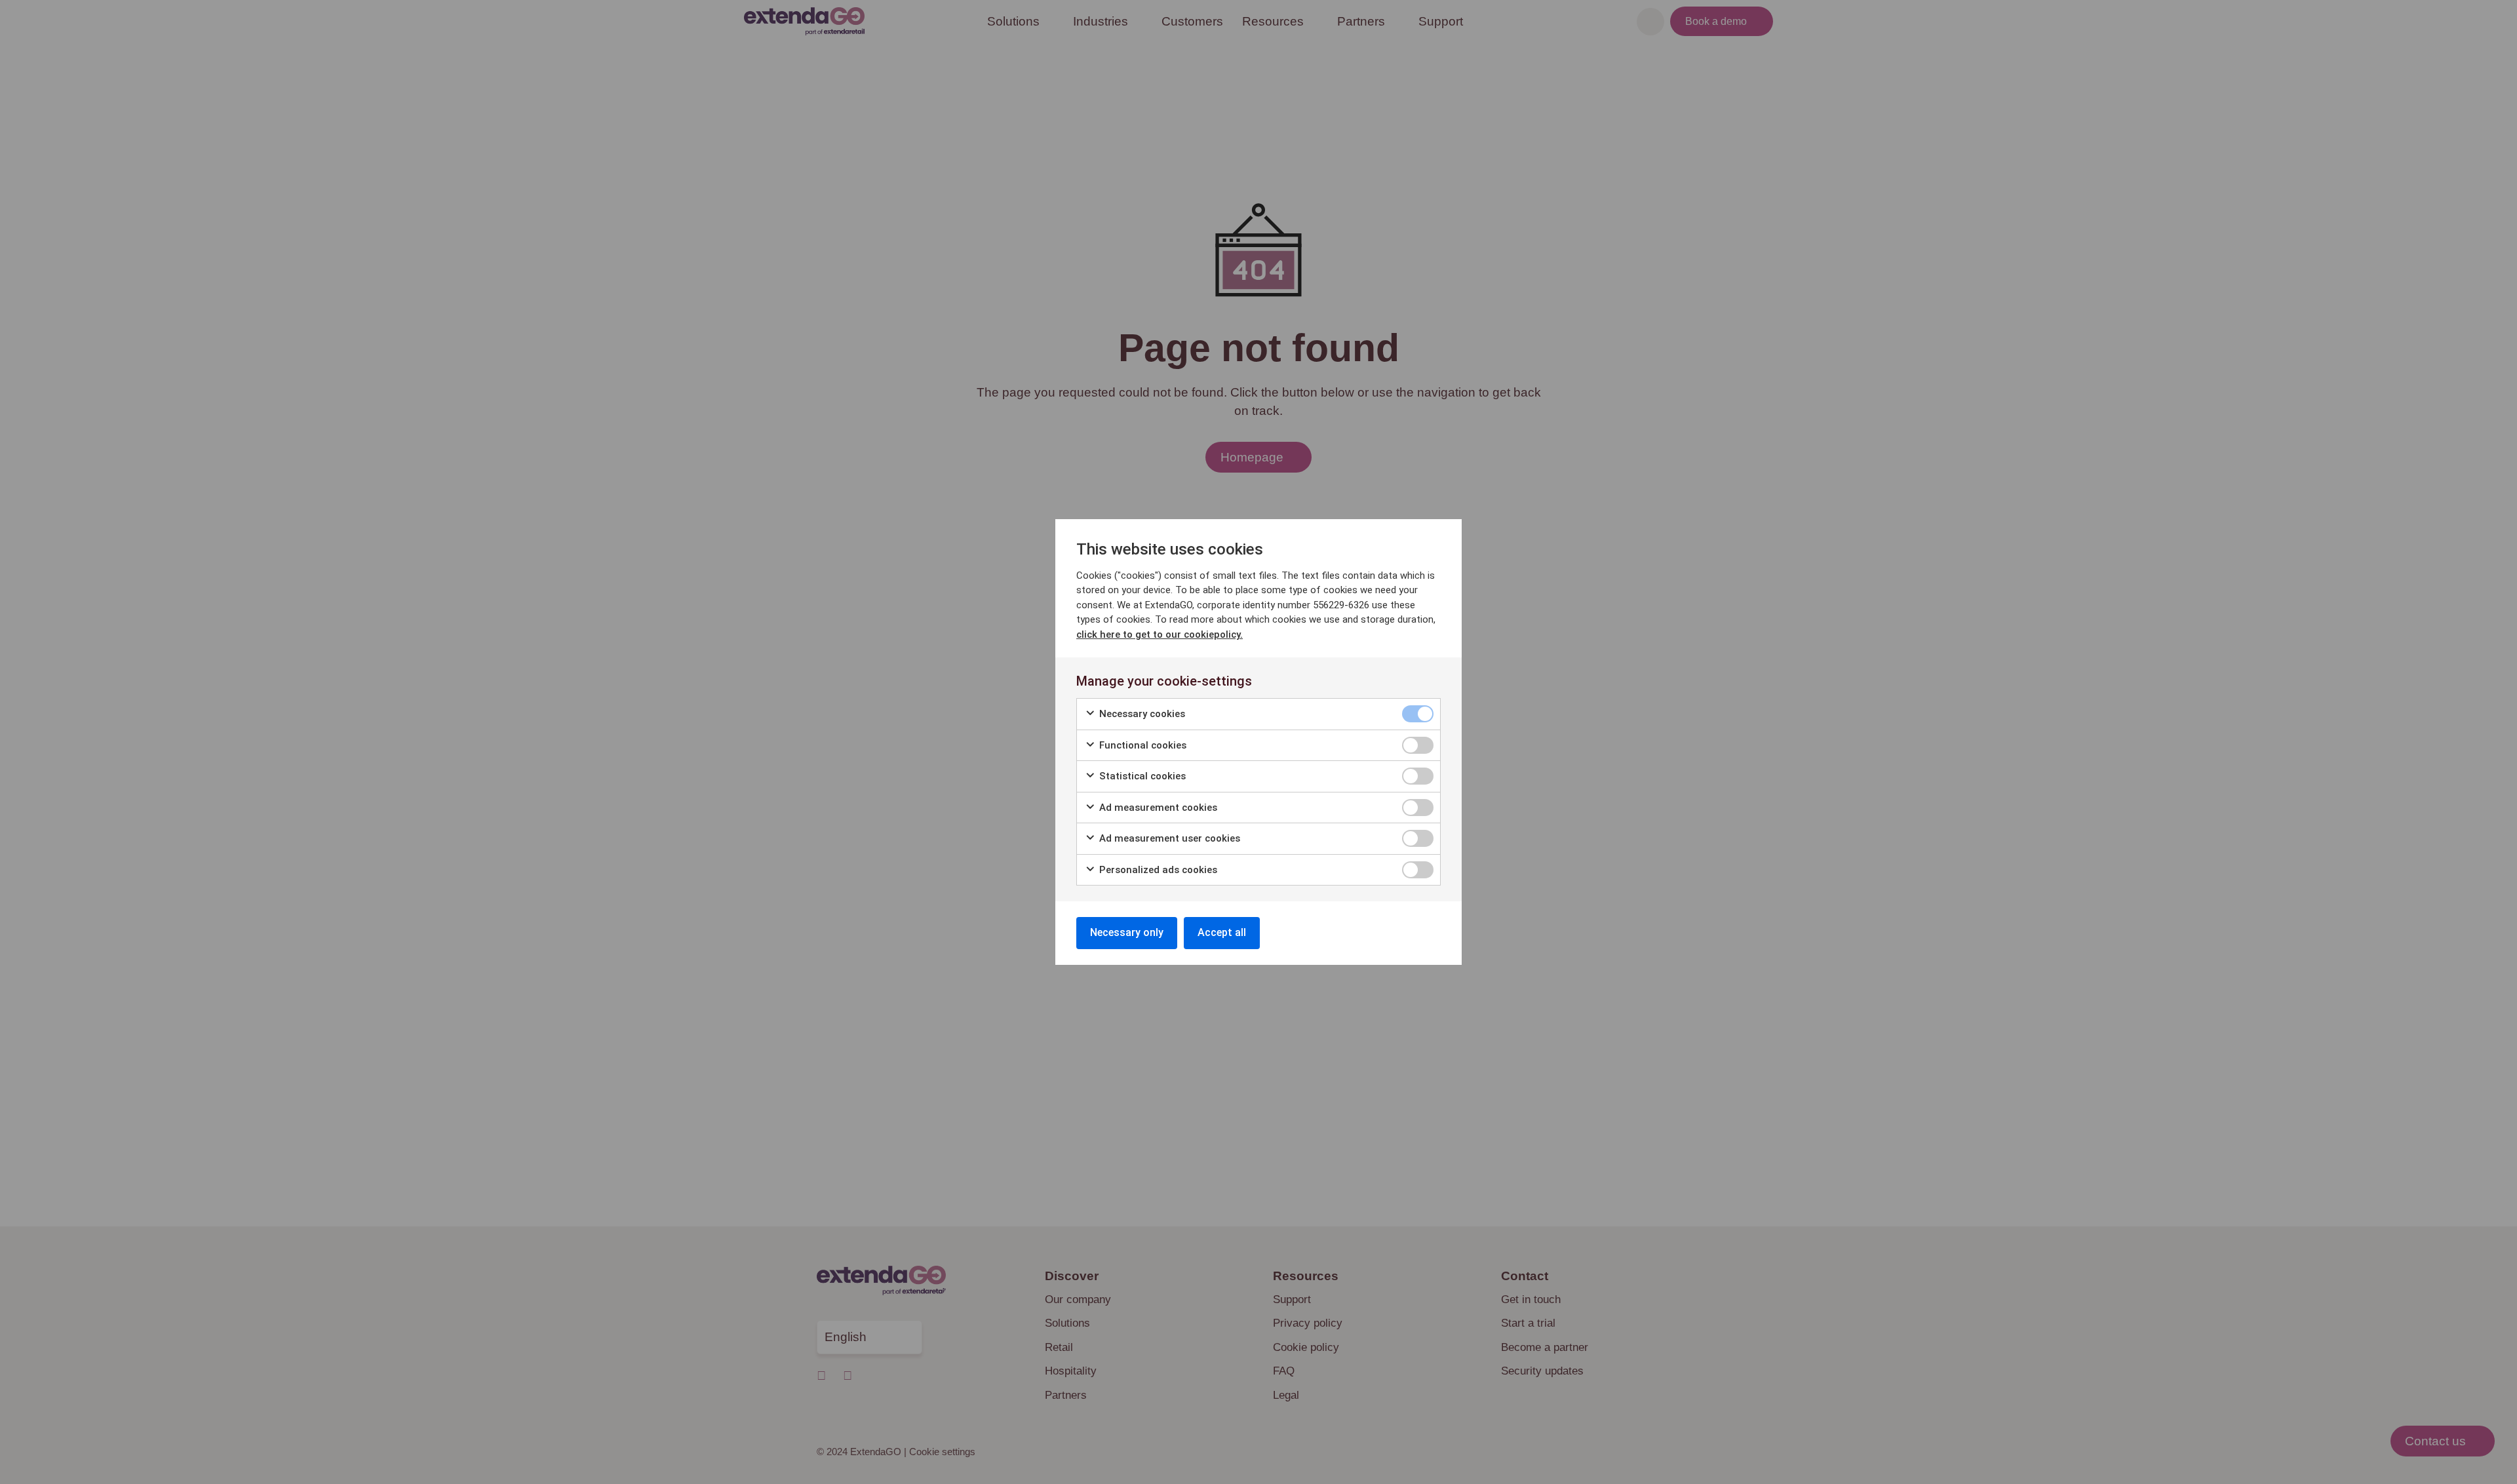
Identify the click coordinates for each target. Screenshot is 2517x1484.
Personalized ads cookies (1157, 870)
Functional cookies (1141, 745)
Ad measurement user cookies (1168, 838)
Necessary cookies (1141, 714)
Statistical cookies (1141, 776)
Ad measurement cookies (1157, 808)
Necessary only (1127, 932)
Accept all (1222, 932)
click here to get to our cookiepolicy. (1160, 635)
